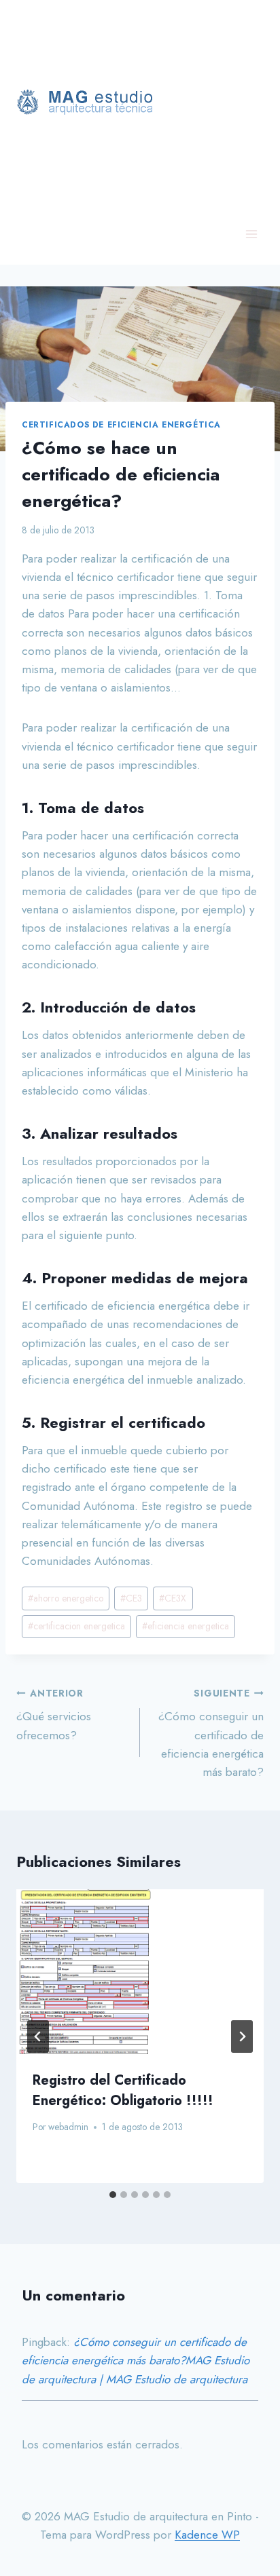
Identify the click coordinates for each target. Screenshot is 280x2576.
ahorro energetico (66, 1598)
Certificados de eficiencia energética (121, 424)
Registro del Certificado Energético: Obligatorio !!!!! (123, 2090)
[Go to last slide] (38, 2037)
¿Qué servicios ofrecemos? (54, 1715)
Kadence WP (207, 2535)
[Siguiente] (242, 2037)
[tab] (113, 2195)
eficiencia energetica (186, 1626)
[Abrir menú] (251, 234)
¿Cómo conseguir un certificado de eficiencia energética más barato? (211, 1733)
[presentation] (140, 1972)
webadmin (68, 2127)
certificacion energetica (76, 1626)
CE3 (131, 1598)
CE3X (173, 1598)
